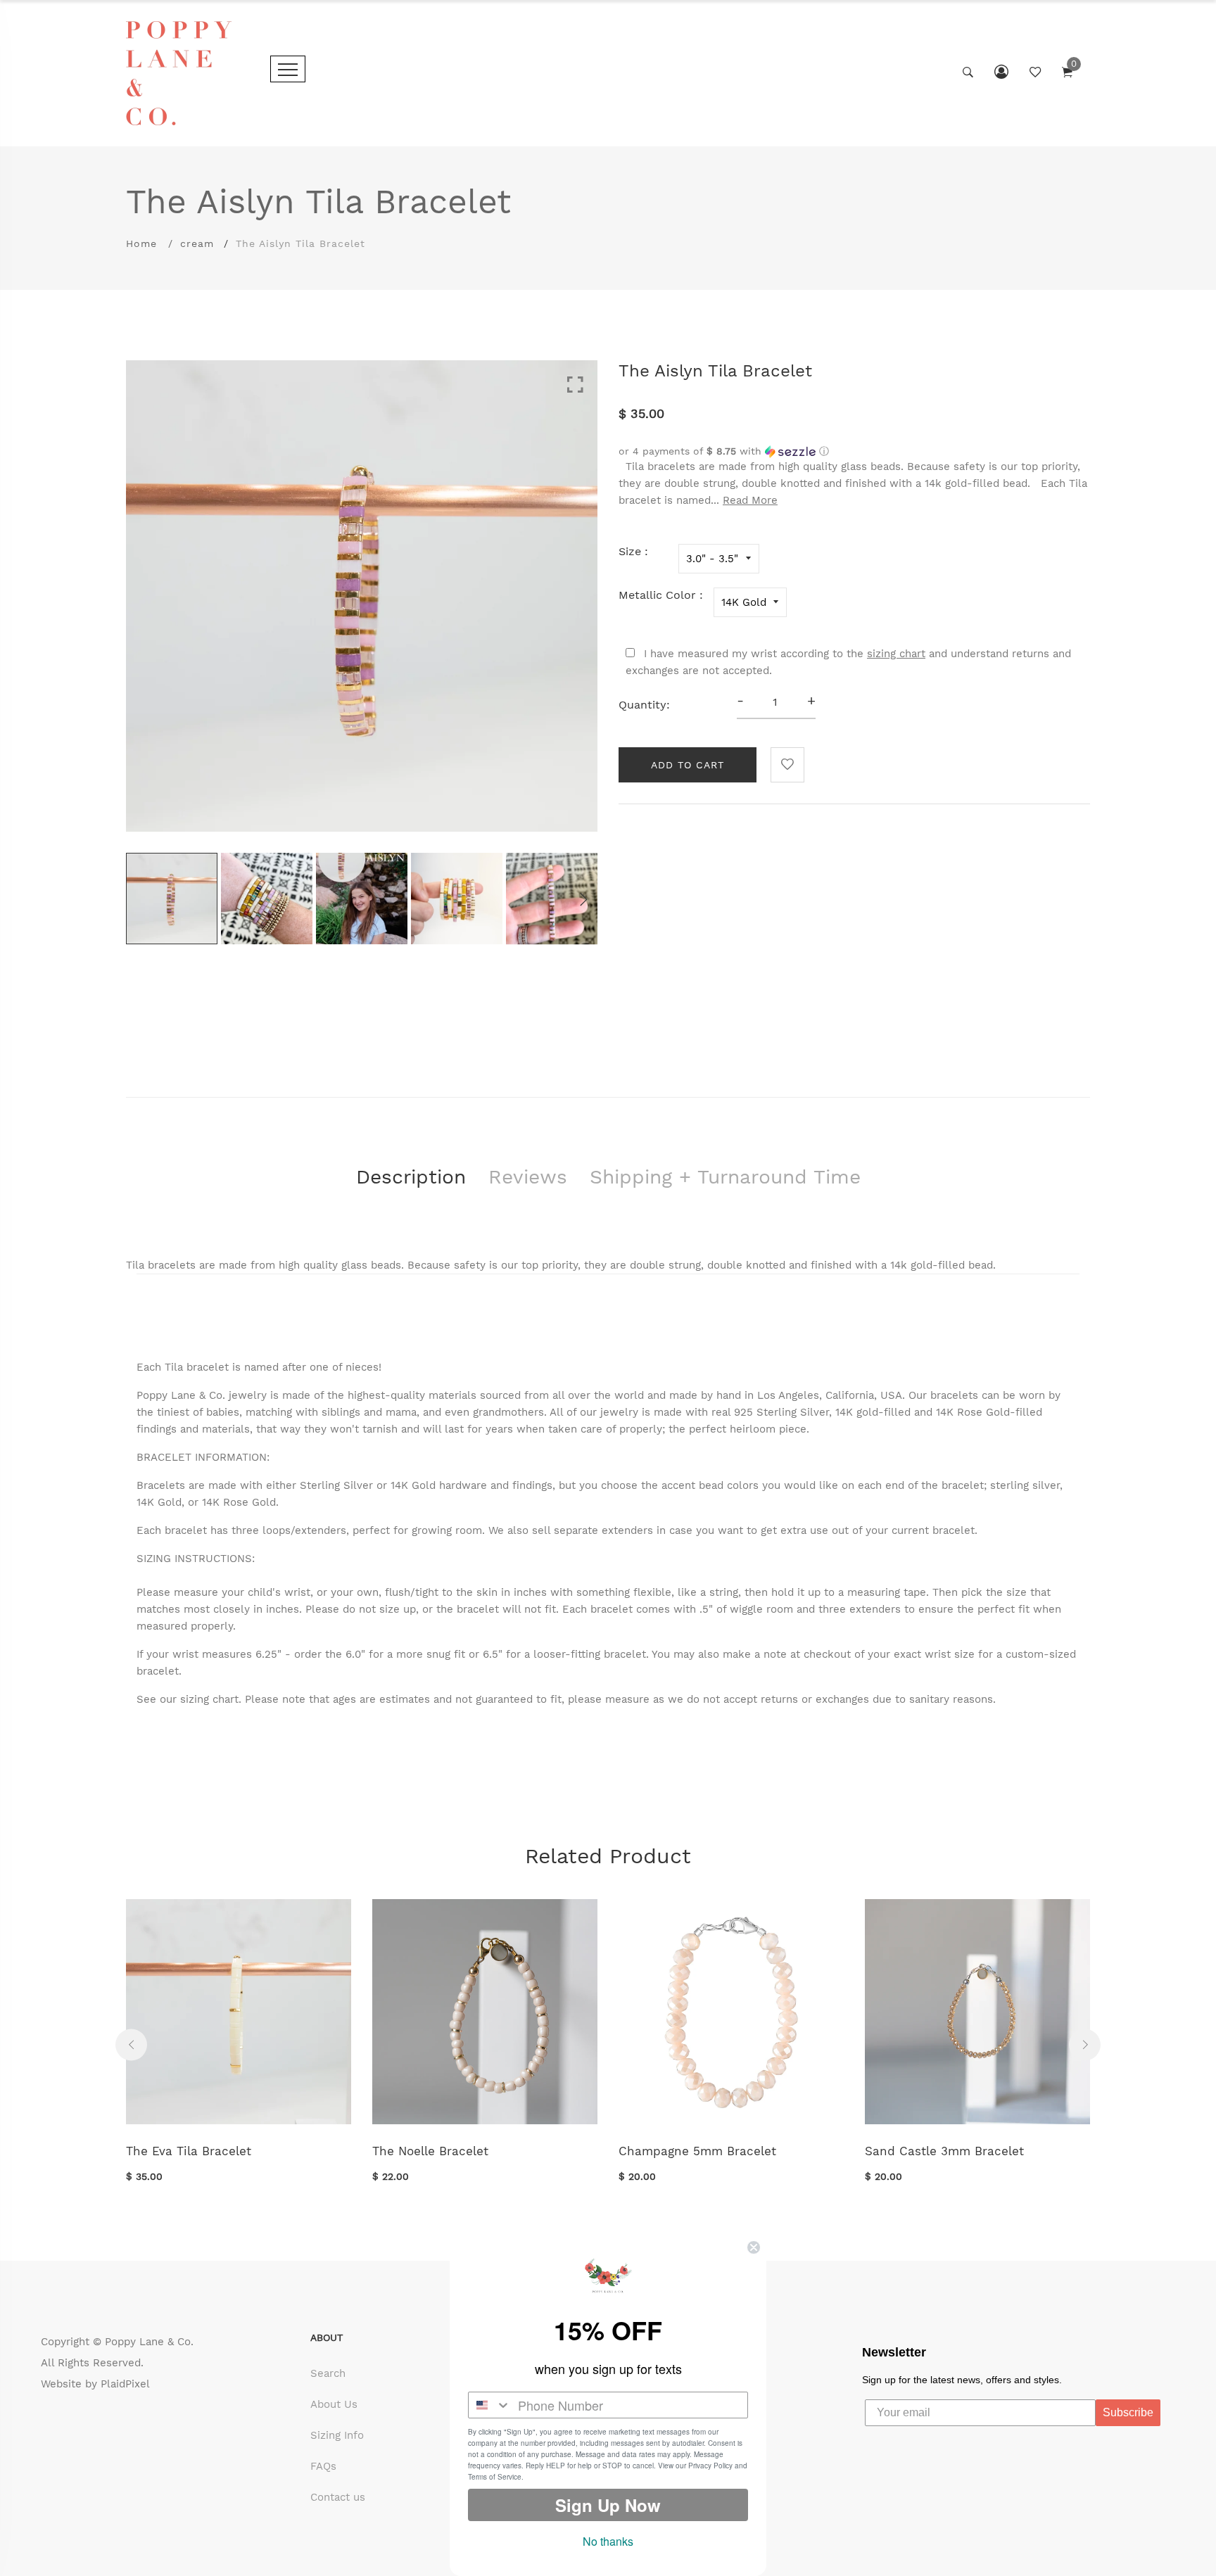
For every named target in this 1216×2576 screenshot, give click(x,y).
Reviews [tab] (528, 1177)
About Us (334, 2404)
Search (328, 2373)
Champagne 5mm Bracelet (697, 2151)
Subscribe (1128, 2412)
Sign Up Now (608, 2505)
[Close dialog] (754, 2247)
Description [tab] (411, 1177)
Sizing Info (337, 2435)
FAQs (323, 2466)
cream (197, 243)
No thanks (608, 2541)
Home (141, 243)
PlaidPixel (125, 2384)
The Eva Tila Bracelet (189, 2151)
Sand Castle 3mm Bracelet (944, 2151)
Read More (750, 500)
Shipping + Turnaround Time (725, 1177)
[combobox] (490, 2405)
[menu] (288, 69)
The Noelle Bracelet (430, 2151)
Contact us (338, 2497)
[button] (854, 451)
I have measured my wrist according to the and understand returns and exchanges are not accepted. (848, 662)
